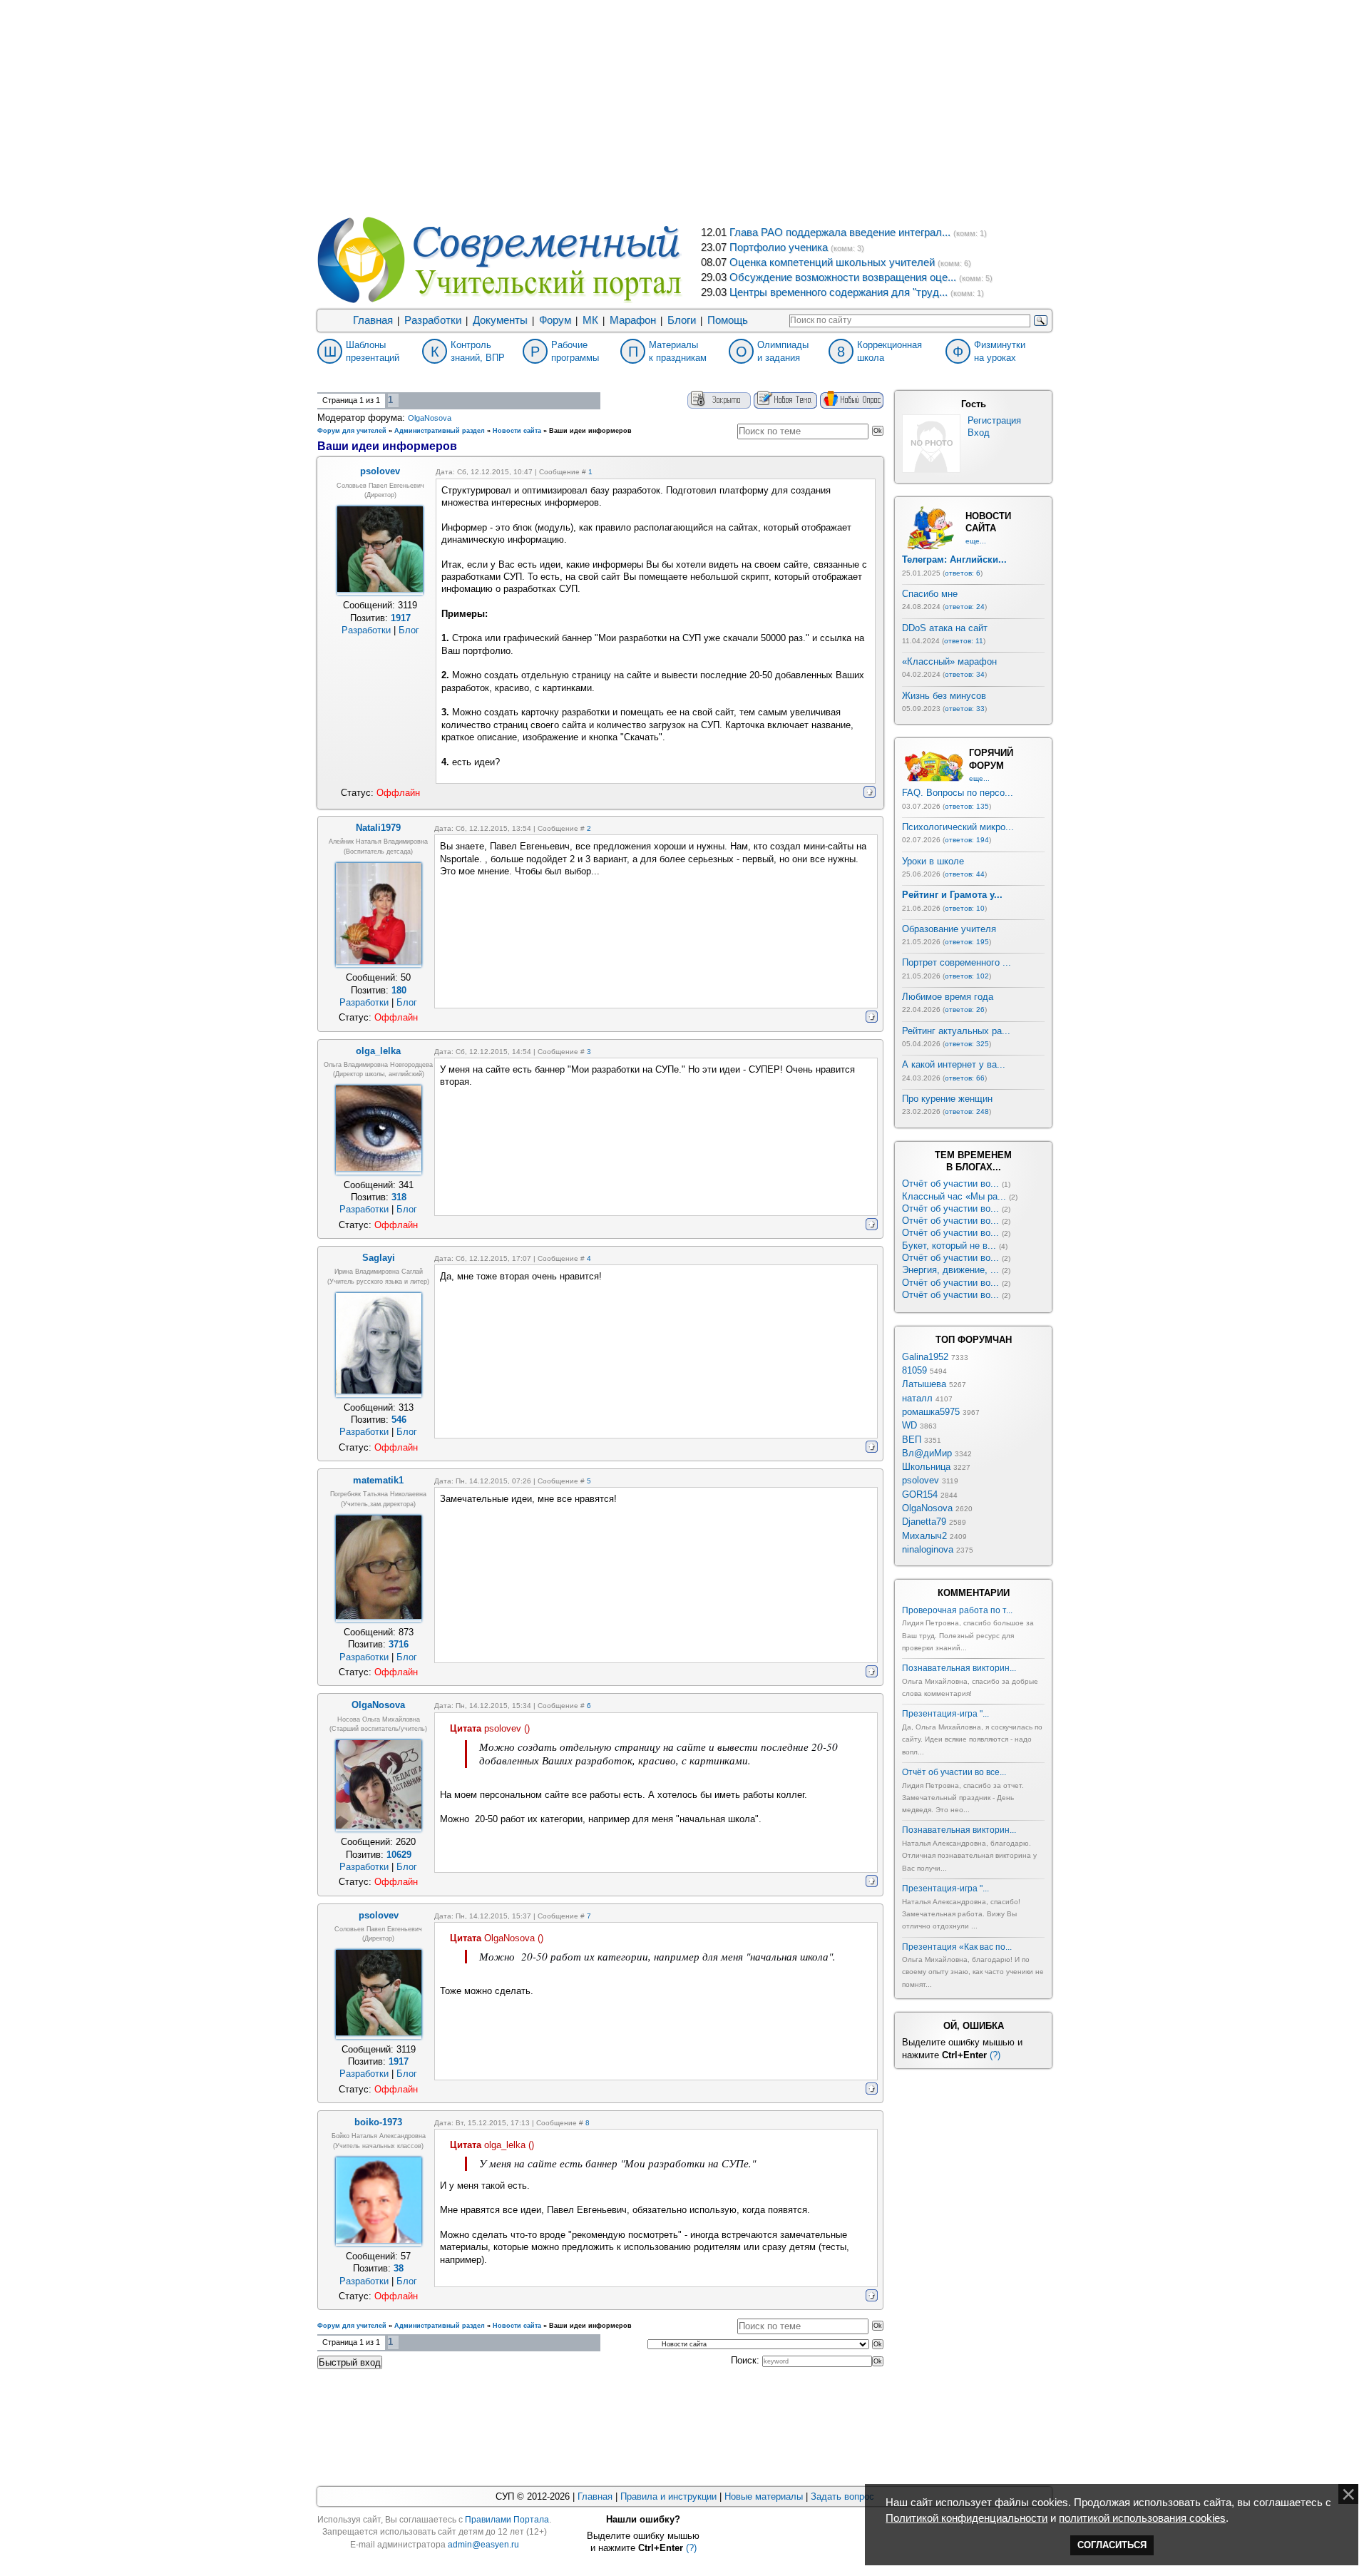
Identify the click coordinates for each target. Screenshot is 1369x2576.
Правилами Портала (507, 2520)
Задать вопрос (842, 2496)
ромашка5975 (931, 1412)
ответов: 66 (965, 1078)
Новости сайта (517, 431)
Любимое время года (948, 997)
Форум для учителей (352, 431)
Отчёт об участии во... (950, 1184)
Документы (500, 320)
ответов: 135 (967, 806)
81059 (914, 1370)
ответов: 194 (967, 840)
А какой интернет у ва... (954, 1064)
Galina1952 (925, 1357)
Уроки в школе (933, 861)
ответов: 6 (963, 573)
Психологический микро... (958, 827)
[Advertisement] (684, 107)
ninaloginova (928, 1549)
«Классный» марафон (949, 661)
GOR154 (920, 1494)
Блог (409, 630)
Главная (373, 320)
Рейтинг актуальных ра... (956, 1031)
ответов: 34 (965, 674)
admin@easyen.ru (483, 2545)
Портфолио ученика (779, 247)
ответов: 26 (965, 1010)
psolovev (921, 1480)
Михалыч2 (924, 1536)
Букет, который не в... (949, 1246)
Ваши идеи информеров (590, 431)
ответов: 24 (965, 607)
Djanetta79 (924, 1522)
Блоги (682, 320)
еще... (976, 541)
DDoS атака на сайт (945, 628)
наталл (917, 1398)
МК (590, 320)
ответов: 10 (965, 908)
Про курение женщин (947, 1099)
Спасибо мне (930, 594)
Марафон (633, 320)
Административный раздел (440, 431)
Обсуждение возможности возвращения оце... (843, 277)
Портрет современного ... (957, 962)
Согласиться (1112, 2545)
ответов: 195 (967, 942)
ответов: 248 (967, 1111)
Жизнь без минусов (944, 696)
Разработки (433, 320)
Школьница (926, 1467)
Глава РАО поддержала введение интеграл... (840, 232)
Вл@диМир (927, 1453)
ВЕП (912, 1440)
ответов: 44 (965, 874)
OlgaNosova (430, 418)
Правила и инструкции (668, 2496)
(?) (995, 2055)
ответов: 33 (965, 709)
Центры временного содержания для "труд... (839, 292)
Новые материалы (764, 2496)
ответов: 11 (964, 641)
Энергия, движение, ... (950, 1270)
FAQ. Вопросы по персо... (958, 793)
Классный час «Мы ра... (954, 1196)
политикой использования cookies (1142, 2518)
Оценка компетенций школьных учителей (832, 262)
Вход (979, 433)
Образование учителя (949, 929)
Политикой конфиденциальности (966, 2518)
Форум (555, 320)
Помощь (728, 320)
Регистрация (994, 420)
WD (909, 1425)
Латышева (924, 1384)
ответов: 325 (967, 1044)
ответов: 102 (967, 976)
